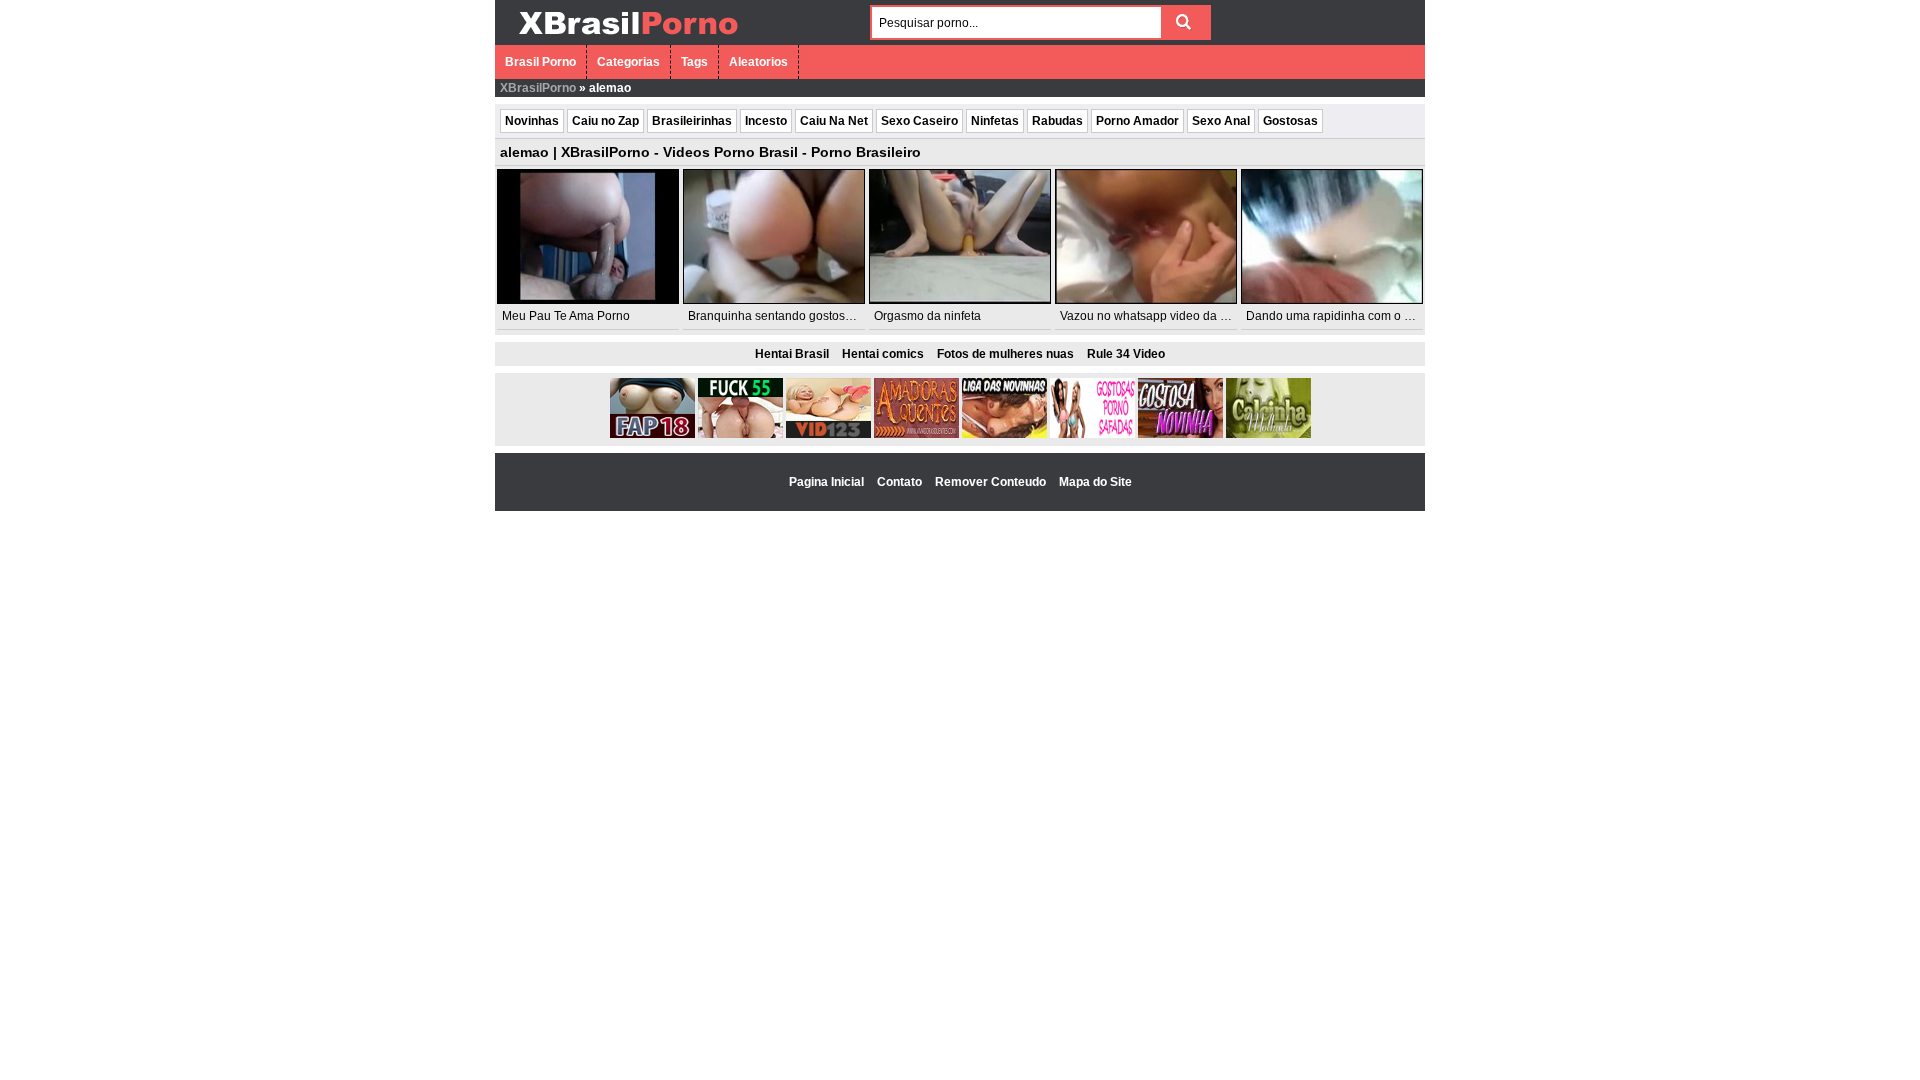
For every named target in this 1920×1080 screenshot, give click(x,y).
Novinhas (532, 121)
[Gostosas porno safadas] (1092, 434)
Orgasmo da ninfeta (927, 316)
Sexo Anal (1221, 121)
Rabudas (1057, 121)
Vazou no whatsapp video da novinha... (1166, 316)
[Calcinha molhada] (1268, 434)
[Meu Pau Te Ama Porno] (588, 236)
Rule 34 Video (1126, 354)
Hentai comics (883, 354)
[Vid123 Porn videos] (828, 434)
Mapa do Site (1095, 482)
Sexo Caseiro (919, 121)
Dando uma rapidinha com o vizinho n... (1354, 316)
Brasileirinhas (692, 121)
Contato (901, 482)
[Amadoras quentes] (916, 434)
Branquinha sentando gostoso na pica (791, 316)
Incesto (766, 121)
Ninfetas (995, 121)
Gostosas (1290, 121)
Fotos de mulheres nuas (1005, 354)
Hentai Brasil (792, 354)
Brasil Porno (540, 62)
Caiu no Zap (605, 121)
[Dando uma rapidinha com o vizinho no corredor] (1332, 236)
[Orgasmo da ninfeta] (960, 236)
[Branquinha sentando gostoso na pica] (774, 236)
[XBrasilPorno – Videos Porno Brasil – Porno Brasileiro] (627, 37)
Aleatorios (758, 62)
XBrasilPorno (538, 88)
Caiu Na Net (834, 121)
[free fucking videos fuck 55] (740, 434)
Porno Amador (1137, 121)
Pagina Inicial (828, 482)
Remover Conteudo (992, 482)
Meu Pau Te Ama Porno (566, 316)
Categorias (628, 62)
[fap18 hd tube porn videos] (652, 434)
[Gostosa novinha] (1180, 434)
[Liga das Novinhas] (1004, 434)
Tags (694, 62)
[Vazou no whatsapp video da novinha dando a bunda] (1146, 236)
